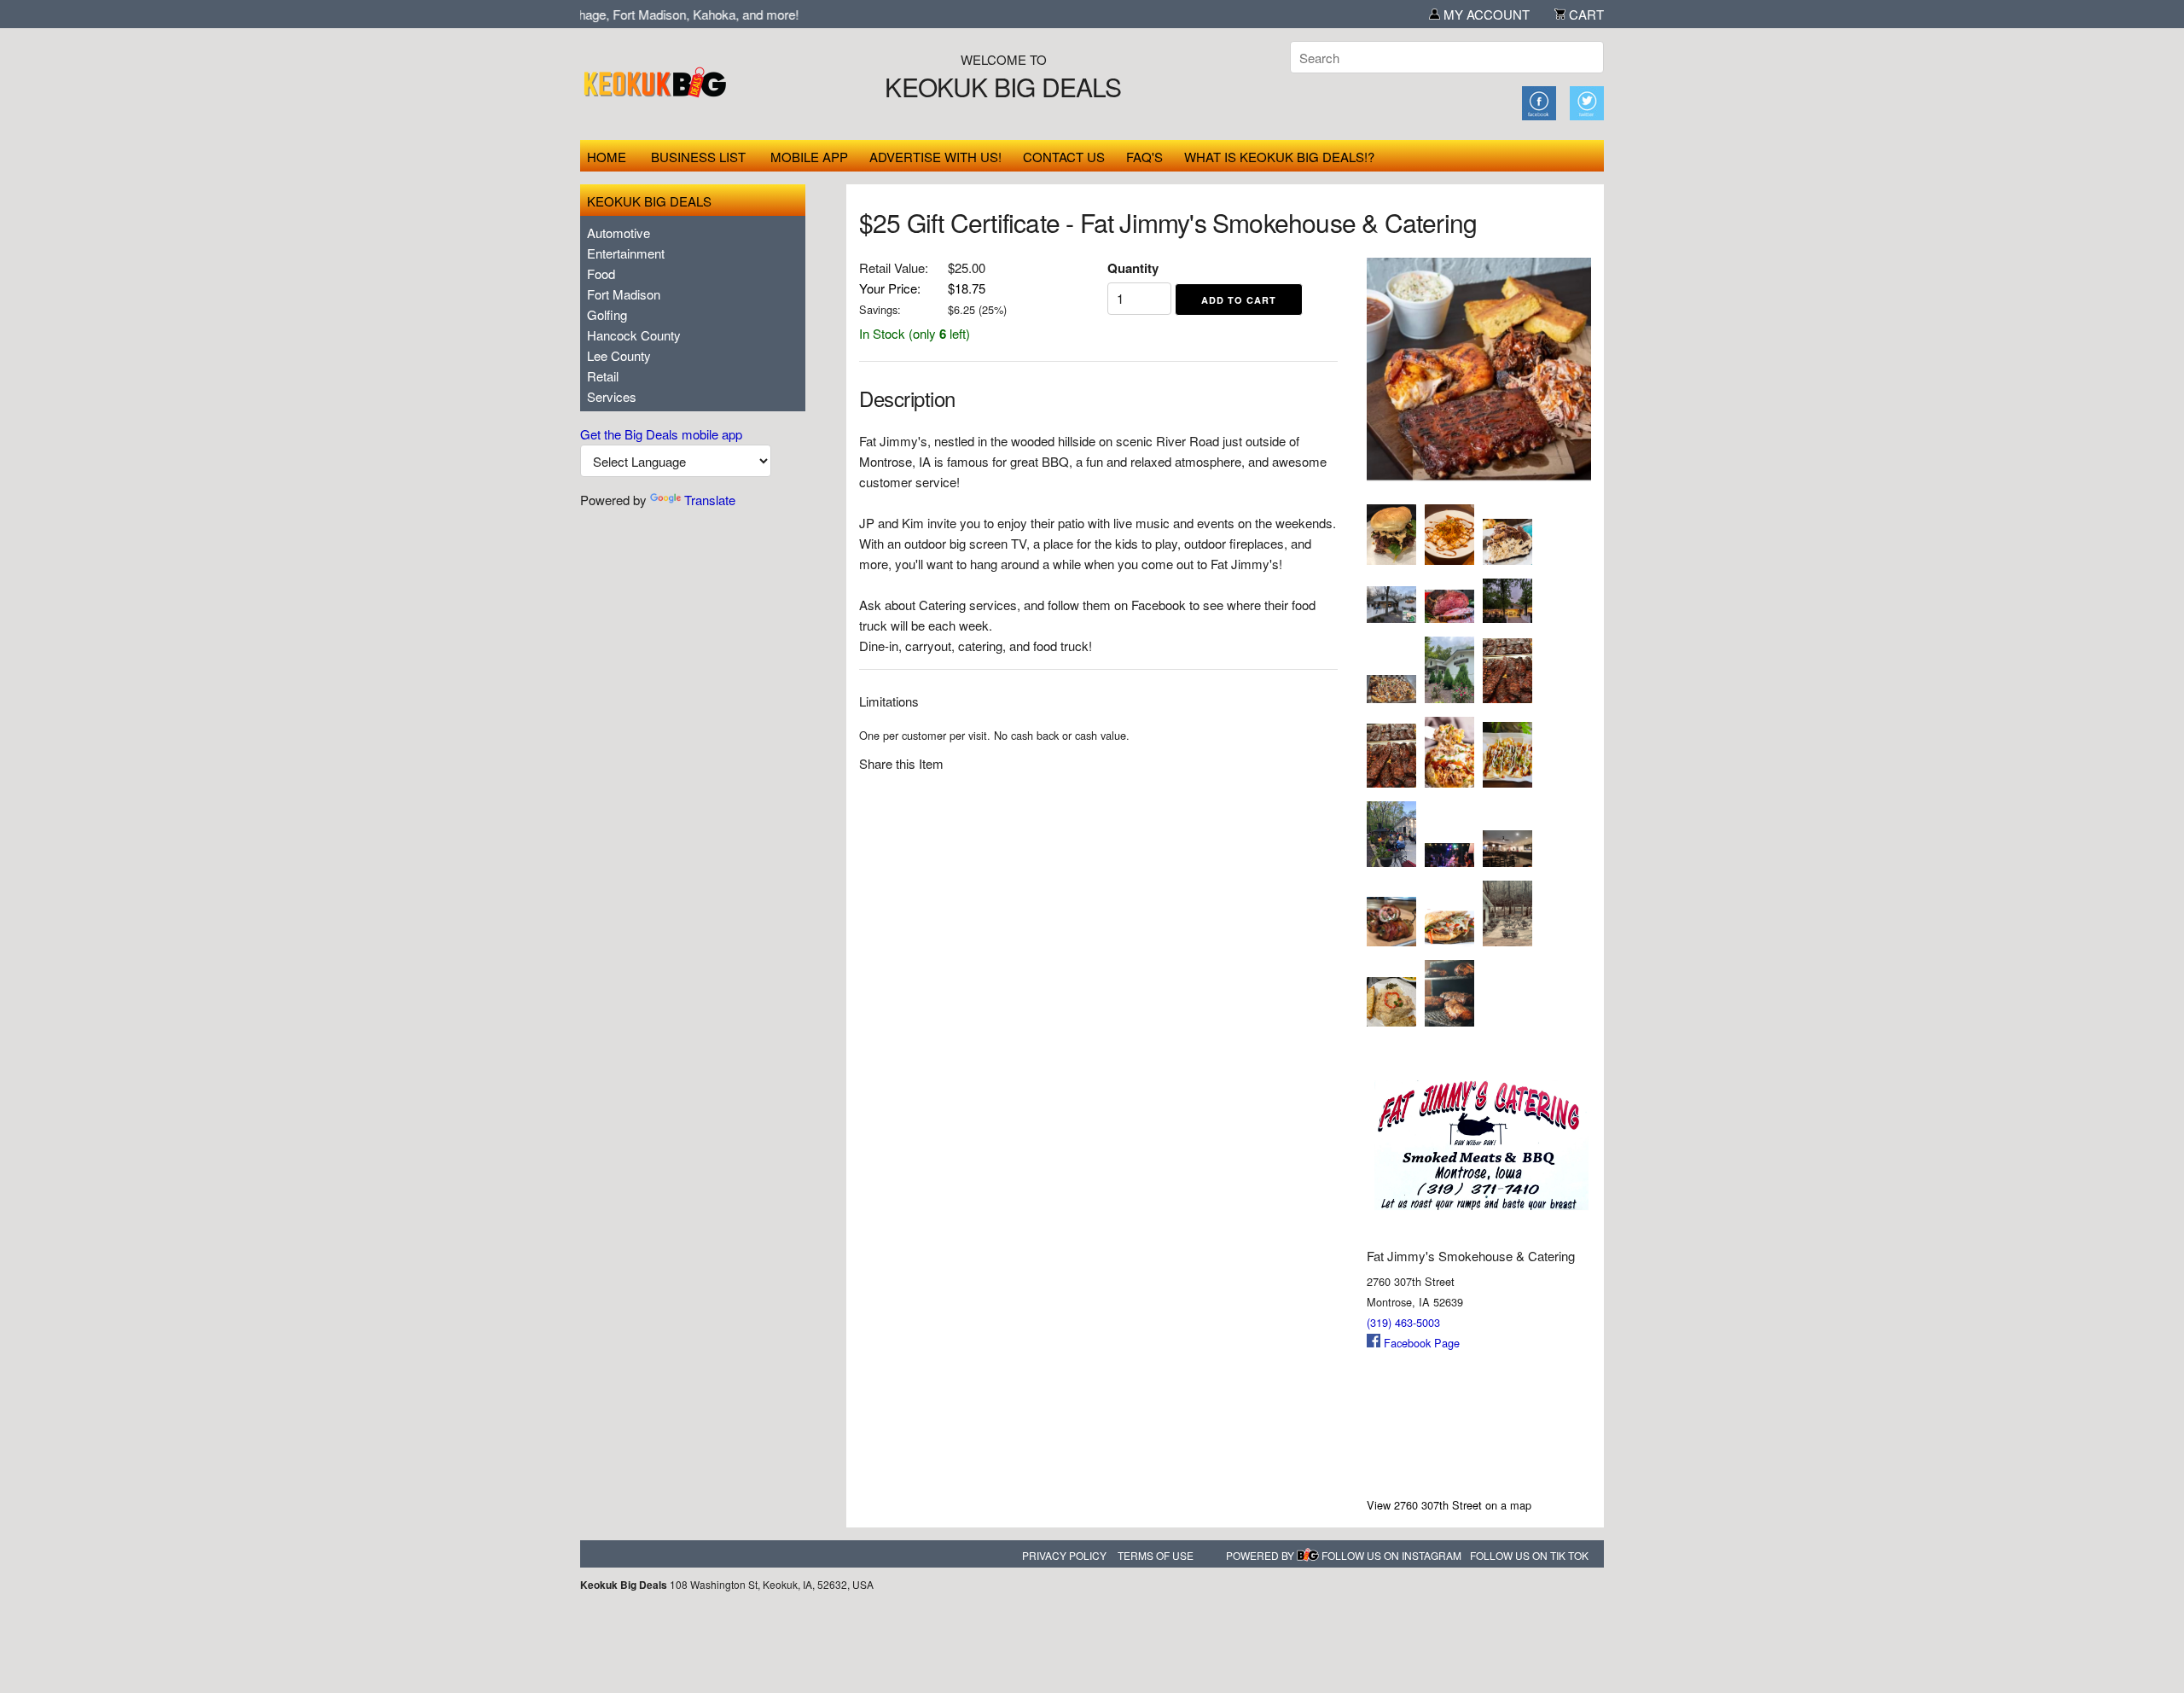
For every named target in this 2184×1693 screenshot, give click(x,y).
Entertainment (626, 253)
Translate (710, 500)
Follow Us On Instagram (1391, 1555)
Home (607, 157)
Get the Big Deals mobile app (661, 434)
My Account (1485, 14)
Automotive (619, 233)
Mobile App (809, 157)
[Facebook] (1539, 101)
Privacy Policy (1064, 1555)
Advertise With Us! (935, 157)
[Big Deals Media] (1308, 1555)
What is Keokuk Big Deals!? (1279, 157)
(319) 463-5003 (1403, 1322)
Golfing (607, 314)
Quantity (1133, 268)
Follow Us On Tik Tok (1529, 1555)
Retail (603, 376)
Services (612, 396)
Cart (1585, 14)
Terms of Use (1156, 1555)
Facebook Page (1420, 1343)
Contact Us (1064, 157)
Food (601, 273)
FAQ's (1144, 157)
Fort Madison (624, 294)
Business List (698, 157)
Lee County (619, 355)
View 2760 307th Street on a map (1449, 1505)
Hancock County (634, 335)
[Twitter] (1587, 101)
